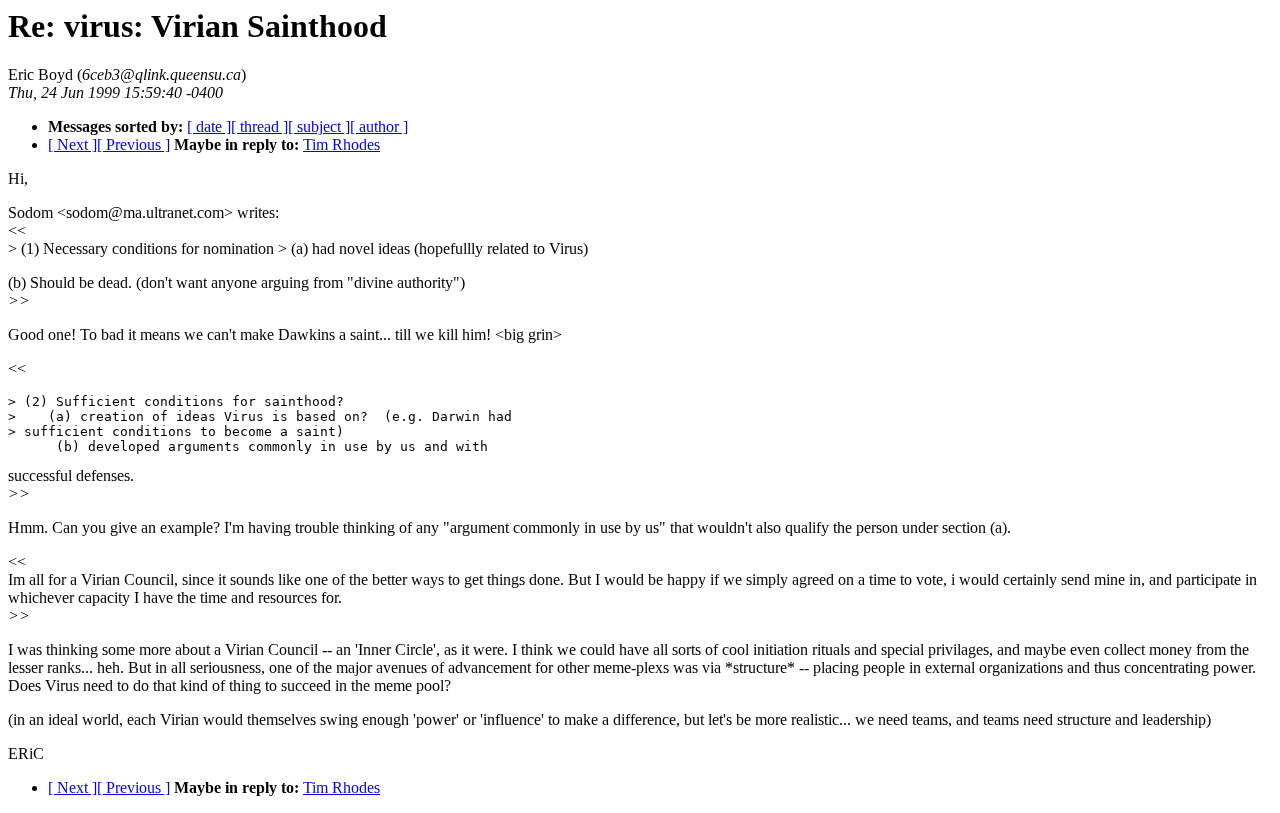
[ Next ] (72, 144)
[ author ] (379, 126)
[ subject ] (319, 126)
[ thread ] (259, 126)
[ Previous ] (133, 144)
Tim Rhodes (341, 144)
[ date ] (209, 126)
